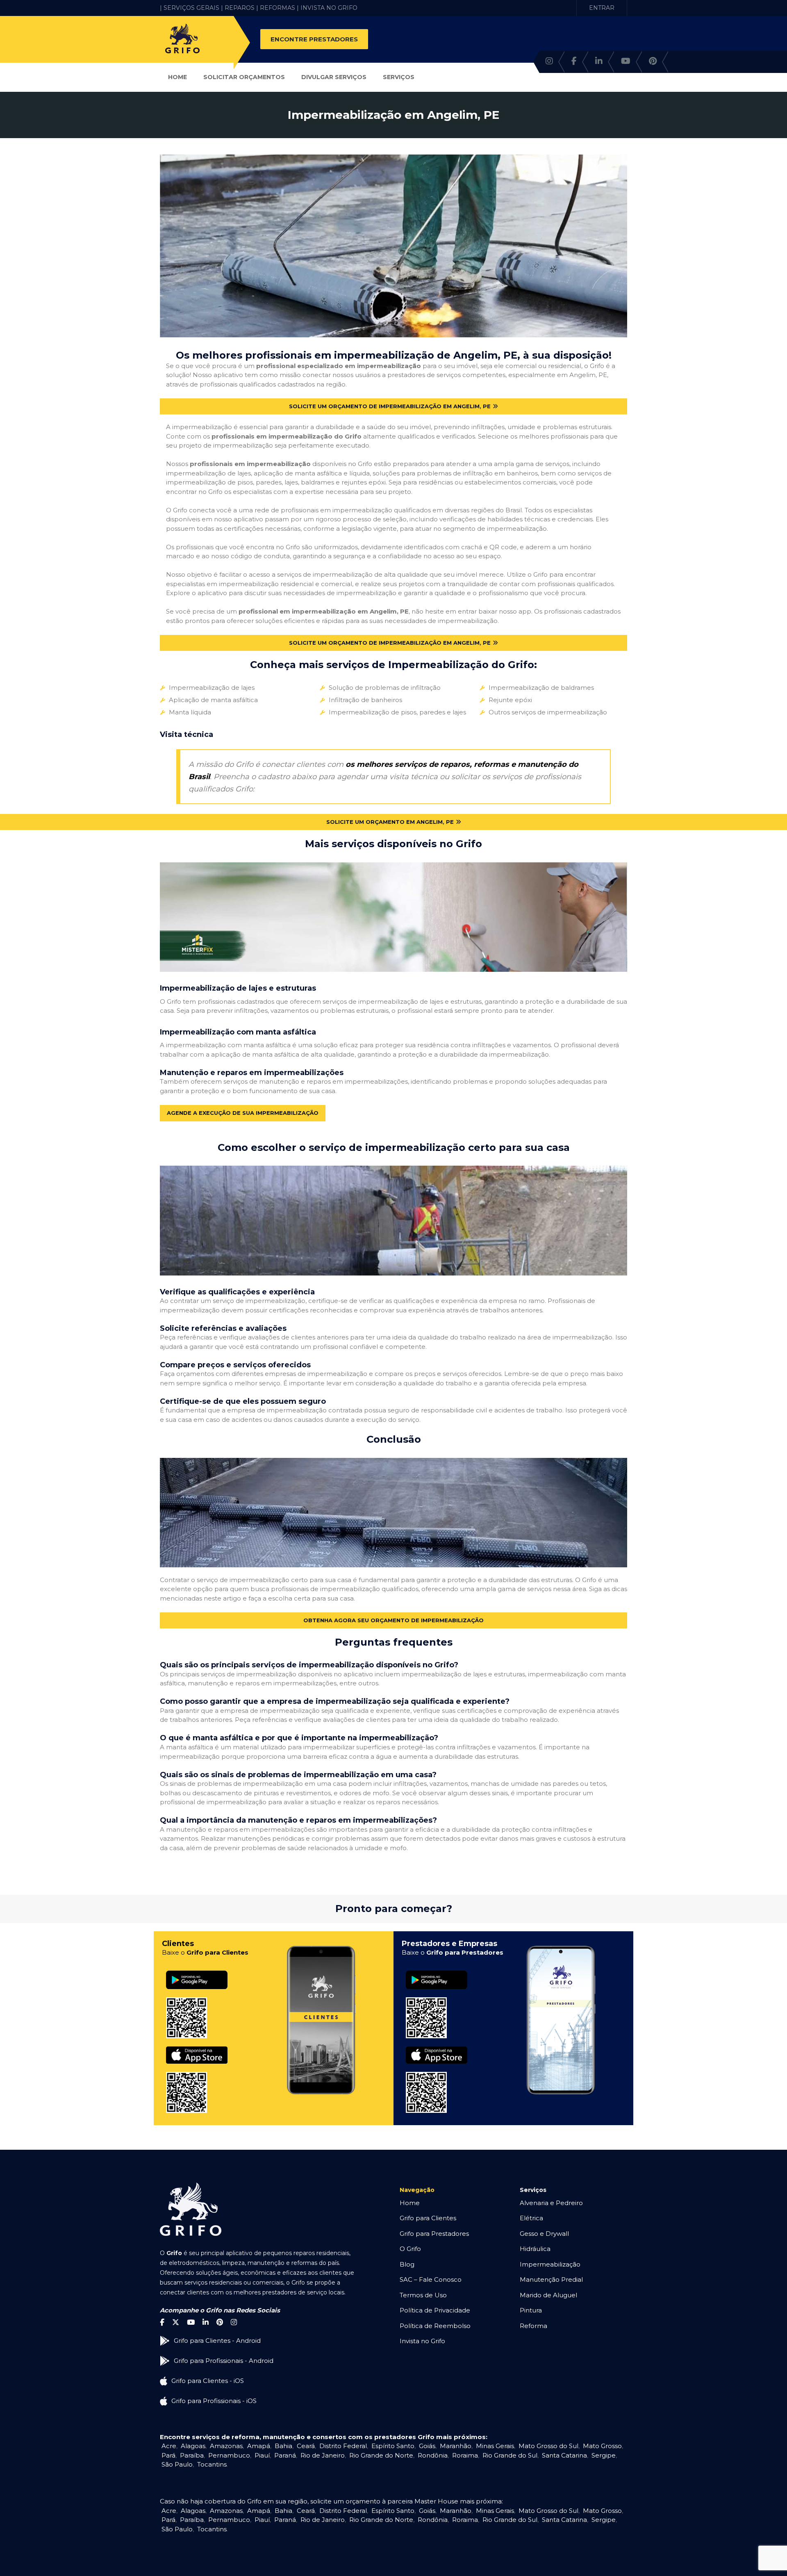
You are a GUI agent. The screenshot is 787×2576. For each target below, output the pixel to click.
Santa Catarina (564, 2455)
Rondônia (433, 2455)
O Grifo (410, 2249)
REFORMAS (277, 8)
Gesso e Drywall (544, 2234)
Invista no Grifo (422, 2341)
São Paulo (177, 2464)
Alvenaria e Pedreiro (551, 2203)
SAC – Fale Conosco (431, 2279)
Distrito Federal (343, 2446)
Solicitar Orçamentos (244, 77)
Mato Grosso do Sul (548, 2446)
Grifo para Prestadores (434, 2234)
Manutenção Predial (551, 2279)
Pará (168, 2455)
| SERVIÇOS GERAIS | (191, 8)
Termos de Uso (423, 2295)
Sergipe (604, 2455)
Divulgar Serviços (334, 77)
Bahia (283, 2446)
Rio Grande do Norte (381, 2455)
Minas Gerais (495, 2446)
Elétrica (531, 2218)
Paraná (285, 2455)
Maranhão (456, 2446)
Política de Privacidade (435, 2310)
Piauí (262, 2455)
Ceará (306, 2446)
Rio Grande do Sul (510, 2455)
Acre (169, 2446)
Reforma (533, 2326)
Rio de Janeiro (323, 2455)
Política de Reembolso (435, 2326)
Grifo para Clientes (428, 2218)
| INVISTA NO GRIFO (327, 8)
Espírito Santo (393, 2446)
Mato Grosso (602, 2446)
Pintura (531, 2310)
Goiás (427, 2446)
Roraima (465, 2455)
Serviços (399, 77)
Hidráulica (535, 2249)
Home (177, 77)
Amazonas (226, 2446)
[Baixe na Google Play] (197, 1971)
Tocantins (212, 2464)
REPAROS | (241, 8)
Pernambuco (229, 2455)
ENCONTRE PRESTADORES (314, 39)
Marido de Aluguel (548, 2295)
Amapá (259, 2446)
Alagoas (193, 2446)
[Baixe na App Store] (197, 2047)
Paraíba (192, 2455)
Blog (407, 2264)
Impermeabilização (550, 2264)
